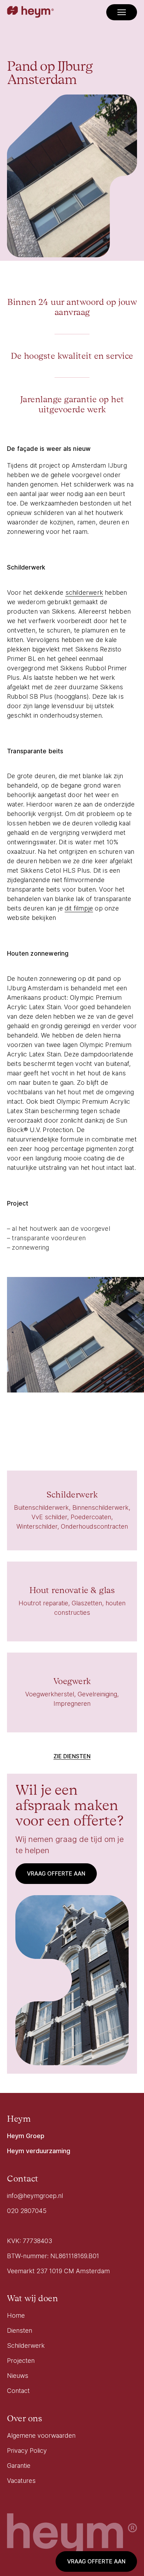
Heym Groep (26, 2136)
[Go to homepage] (30, 12)
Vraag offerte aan (96, 2561)
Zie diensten (72, 1756)
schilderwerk (84, 592)
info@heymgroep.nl (35, 2196)
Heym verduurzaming (39, 2151)
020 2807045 (27, 2211)
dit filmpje (79, 908)
